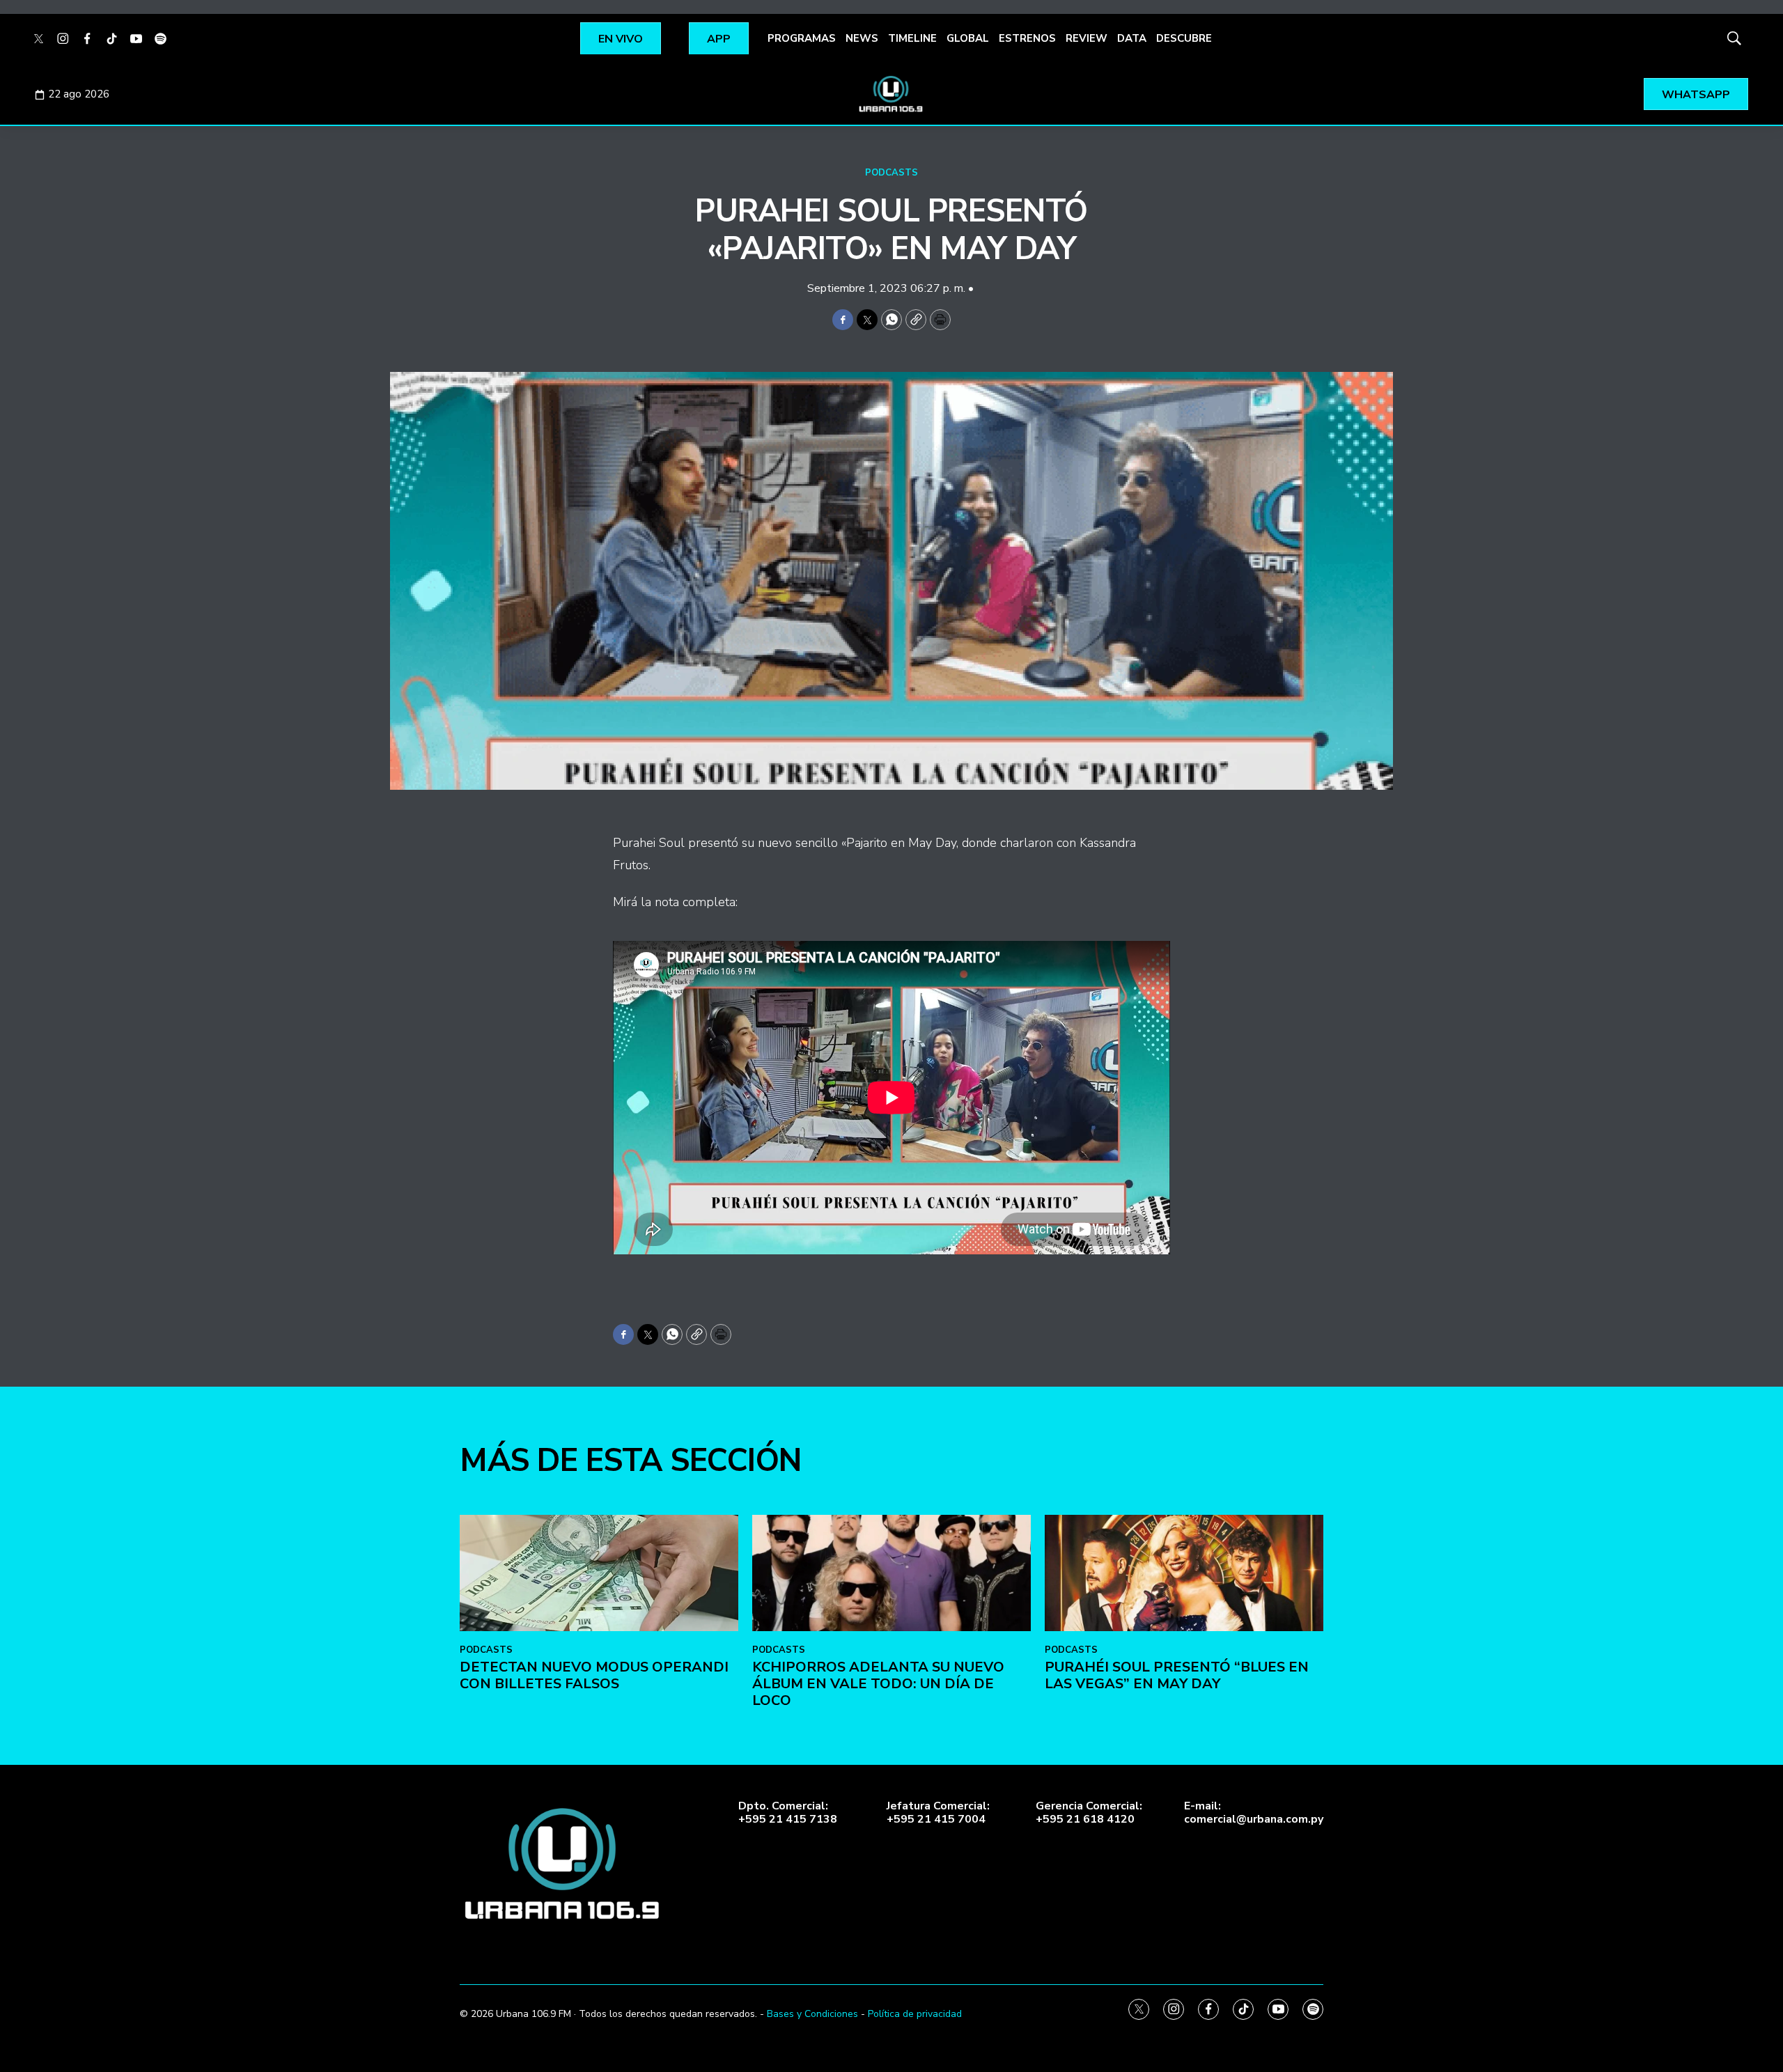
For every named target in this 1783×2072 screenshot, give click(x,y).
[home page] (891, 94)
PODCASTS (891, 173)
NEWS (862, 38)
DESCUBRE (1184, 38)
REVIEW (1087, 38)
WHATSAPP (1696, 95)
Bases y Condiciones (812, 2014)
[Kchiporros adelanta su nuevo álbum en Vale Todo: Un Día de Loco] (891, 1573)
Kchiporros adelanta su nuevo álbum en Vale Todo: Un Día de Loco (878, 1684)
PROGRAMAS (802, 38)
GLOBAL (968, 38)
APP (719, 39)
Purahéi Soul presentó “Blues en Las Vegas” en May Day (1177, 1675)
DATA (1132, 38)
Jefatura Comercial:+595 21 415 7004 (938, 1813)
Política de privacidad (915, 2014)
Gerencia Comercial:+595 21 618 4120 (1089, 1813)
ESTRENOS (1027, 38)
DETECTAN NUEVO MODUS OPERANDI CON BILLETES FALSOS (594, 1675)
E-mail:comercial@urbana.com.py (1254, 1813)
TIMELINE (912, 38)
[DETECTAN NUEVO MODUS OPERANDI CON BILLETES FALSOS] (599, 1573)
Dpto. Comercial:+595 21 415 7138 (788, 1813)
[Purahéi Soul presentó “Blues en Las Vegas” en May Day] (1184, 1573)
